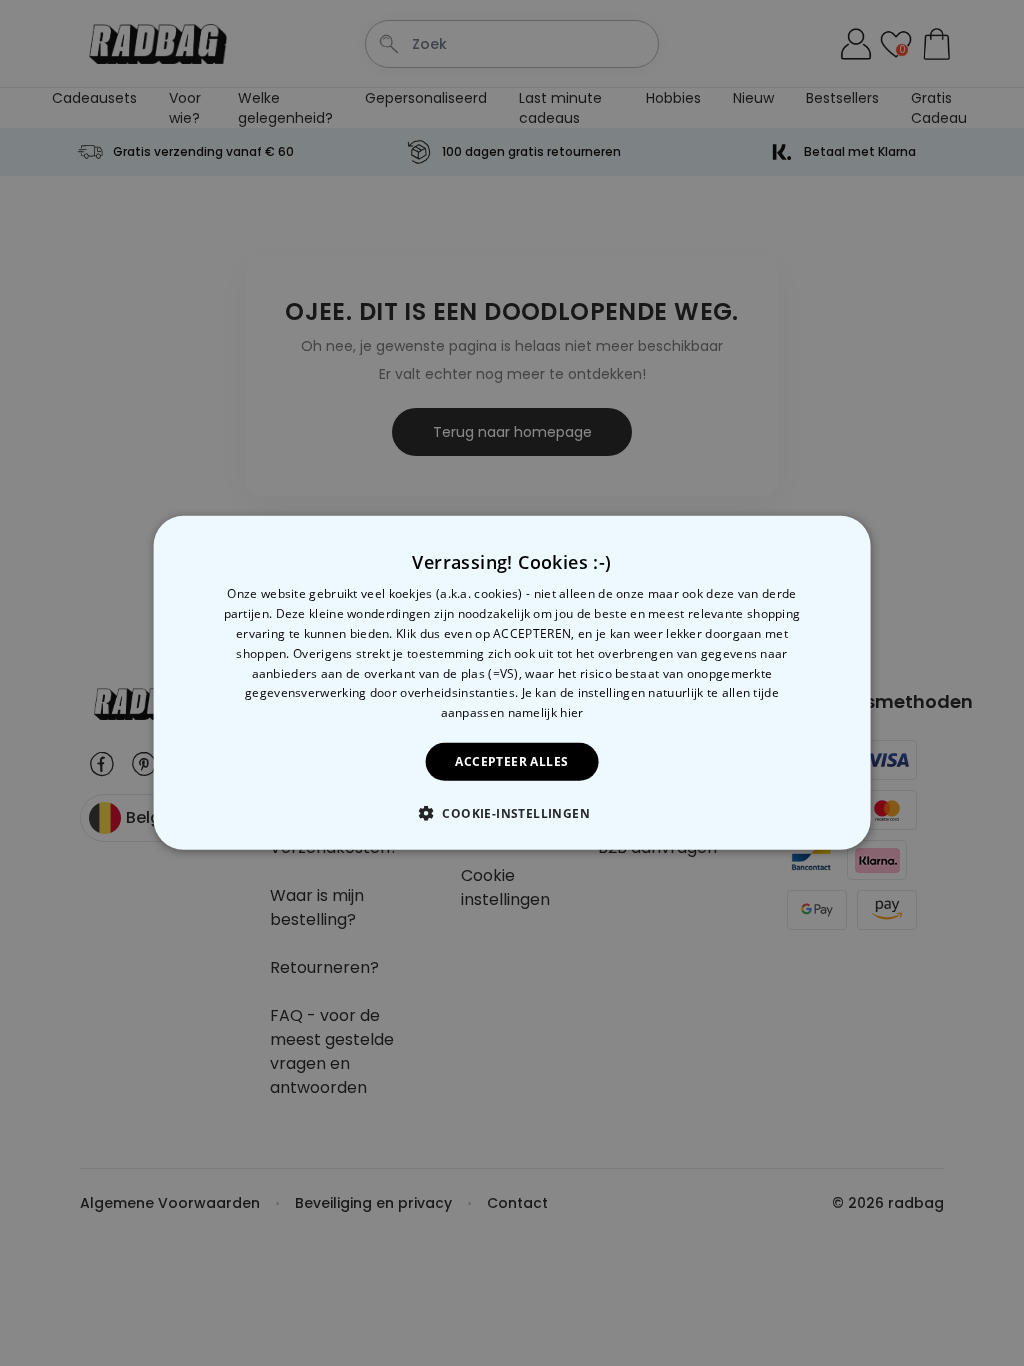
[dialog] (512, 683)
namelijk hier (546, 712)
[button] (512, 813)
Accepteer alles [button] (511, 761)
